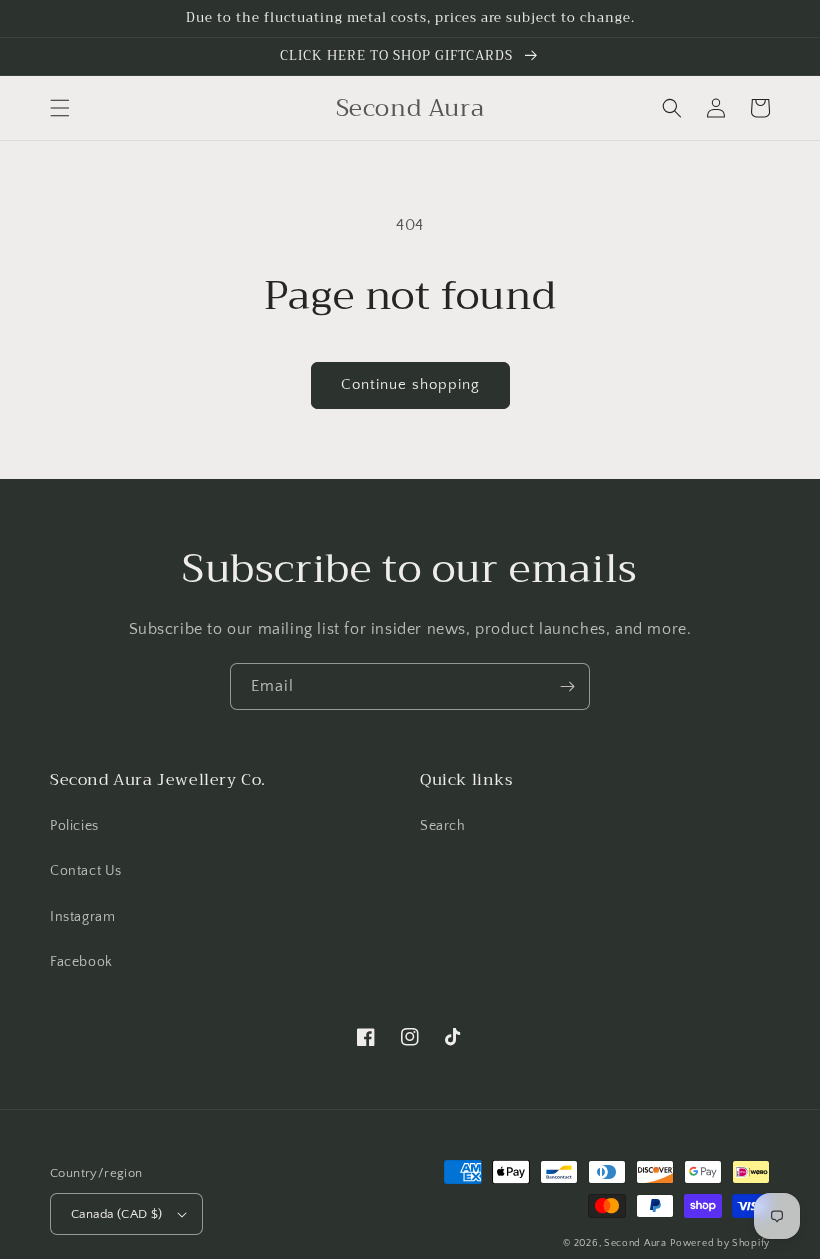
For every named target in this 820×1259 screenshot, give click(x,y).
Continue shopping (410, 384)
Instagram (82, 917)
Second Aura (635, 1243)
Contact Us (86, 871)
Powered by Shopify (720, 1243)
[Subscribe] (567, 686)
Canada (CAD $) (117, 1214)
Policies (74, 826)
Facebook (81, 962)
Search (443, 826)
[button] (60, 108)
